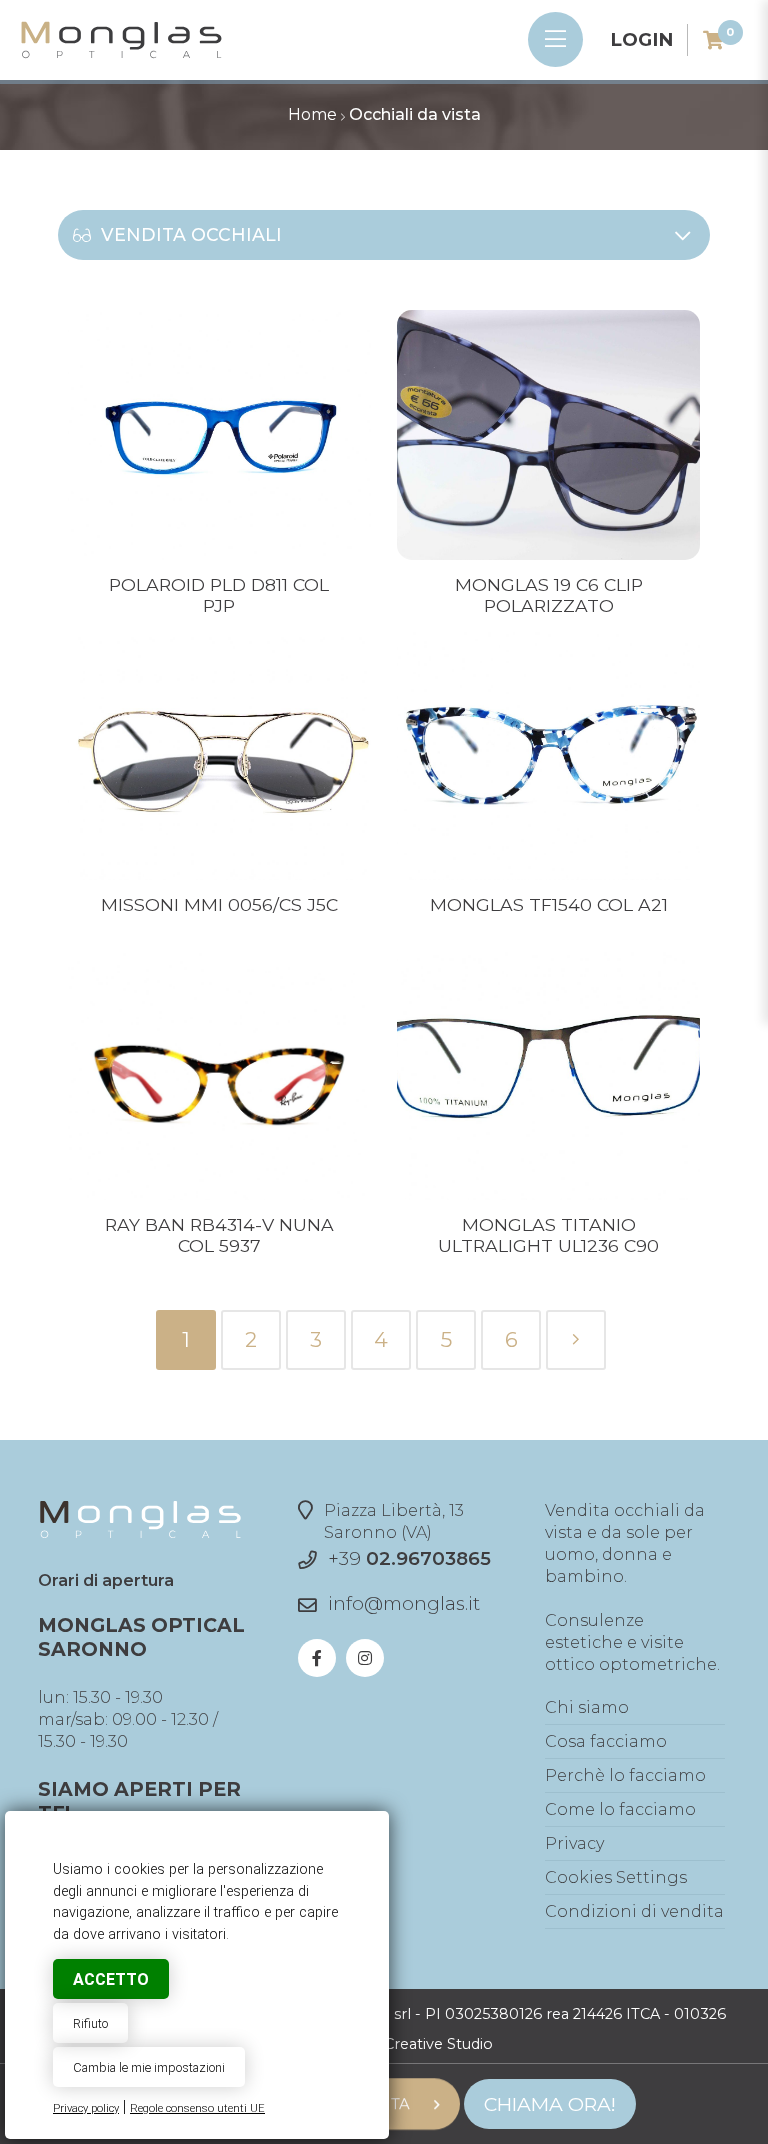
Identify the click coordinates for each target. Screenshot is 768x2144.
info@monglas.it (404, 1603)
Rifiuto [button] (90, 2023)
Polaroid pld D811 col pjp (219, 595)
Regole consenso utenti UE (197, 2108)
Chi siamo (587, 1707)
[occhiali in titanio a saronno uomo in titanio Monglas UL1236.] (549, 1194)
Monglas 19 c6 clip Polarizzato (549, 595)
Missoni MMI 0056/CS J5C (219, 904)
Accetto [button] (111, 1979)
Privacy (574, 1843)
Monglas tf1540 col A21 (549, 904)
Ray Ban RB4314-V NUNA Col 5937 (219, 1235)
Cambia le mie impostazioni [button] (149, 2067)
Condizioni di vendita (634, 1911)
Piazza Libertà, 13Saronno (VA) (394, 1521)
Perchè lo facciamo (625, 1775)
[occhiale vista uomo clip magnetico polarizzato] (549, 554)
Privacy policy (86, 2108)
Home (312, 114)
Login (641, 39)
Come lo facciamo (620, 1809)
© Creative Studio (430, 2044)
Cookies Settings (616, 1877)
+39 (409, 1558)
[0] (713, 40)
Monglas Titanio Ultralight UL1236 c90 (548, 1235)
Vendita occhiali (191, 234)
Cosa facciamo (606, 1741)
